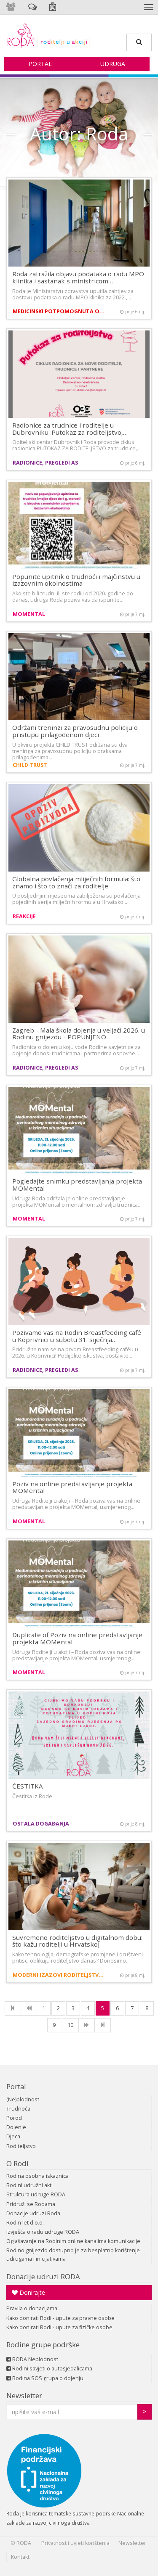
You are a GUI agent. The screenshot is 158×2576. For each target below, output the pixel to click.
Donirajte (31, 2292)
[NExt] (87, 2025)
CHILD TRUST (30, 765)
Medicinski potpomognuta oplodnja (60, 311)
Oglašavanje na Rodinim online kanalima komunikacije (73, 2241)
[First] (13, 2008)
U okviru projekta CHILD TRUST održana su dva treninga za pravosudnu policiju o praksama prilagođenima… (70, 751)
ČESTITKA (28, 1786)
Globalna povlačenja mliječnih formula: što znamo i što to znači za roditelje (76, 882)
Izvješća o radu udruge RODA (43, 2232)
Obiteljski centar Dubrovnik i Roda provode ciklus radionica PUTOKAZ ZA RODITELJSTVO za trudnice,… (76, 445)
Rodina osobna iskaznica (37, 2176)
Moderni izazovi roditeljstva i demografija (60, 1975)
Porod (14, 2118)
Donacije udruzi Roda (33, 2213)
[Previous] (29, 2008)
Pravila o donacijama (32, 2308)
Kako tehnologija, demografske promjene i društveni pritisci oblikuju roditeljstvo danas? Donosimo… (78, 1958)
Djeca (13, 2136)
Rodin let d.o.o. (25, 2223)
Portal (40, 64)
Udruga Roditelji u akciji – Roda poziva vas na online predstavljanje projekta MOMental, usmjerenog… (76, 1504)
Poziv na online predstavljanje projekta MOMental (72, 1487)
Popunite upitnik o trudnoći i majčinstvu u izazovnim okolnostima (76, 580)
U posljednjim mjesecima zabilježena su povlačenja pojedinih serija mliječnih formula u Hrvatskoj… (76, 899)
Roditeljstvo (21, 2146)
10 (70, 2025)
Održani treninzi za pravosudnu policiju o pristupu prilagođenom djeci (75, 731)
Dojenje (16, 2127)
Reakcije (24, 916)
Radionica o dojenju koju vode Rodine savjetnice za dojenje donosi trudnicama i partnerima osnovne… (76, 1050)
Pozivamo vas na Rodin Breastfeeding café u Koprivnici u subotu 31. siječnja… (77, 1336)
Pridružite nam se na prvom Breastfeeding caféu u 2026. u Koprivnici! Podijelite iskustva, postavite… (75, 1353)
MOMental (29, 614)
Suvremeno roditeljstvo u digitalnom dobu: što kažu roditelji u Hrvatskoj (77, 1941)
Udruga (113, 64)
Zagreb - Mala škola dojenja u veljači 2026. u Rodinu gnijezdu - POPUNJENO (79, 1034)
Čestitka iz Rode (32, 1796)
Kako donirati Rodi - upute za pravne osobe (60, 2318)
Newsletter (24, 2395)
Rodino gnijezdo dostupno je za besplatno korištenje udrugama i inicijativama (73, 2255)
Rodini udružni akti (29, 2185)
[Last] (103, 2025)
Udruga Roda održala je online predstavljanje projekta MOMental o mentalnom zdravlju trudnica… (77, 1202)
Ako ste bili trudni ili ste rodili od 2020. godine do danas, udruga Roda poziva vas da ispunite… (73, 597)
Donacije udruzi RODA (43, 2276)
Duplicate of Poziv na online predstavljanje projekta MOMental (77, 1638)
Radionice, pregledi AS (45, 463)
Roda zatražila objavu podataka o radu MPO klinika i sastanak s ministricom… (78, 277)
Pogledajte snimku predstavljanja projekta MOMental (77, 1185)
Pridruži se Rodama (31, 2204)
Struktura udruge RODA (36, 2194)
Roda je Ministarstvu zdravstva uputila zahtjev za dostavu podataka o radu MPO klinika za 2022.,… (73, 294)
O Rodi (17, 2163)
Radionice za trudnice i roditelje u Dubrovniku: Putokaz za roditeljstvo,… (70, 429)
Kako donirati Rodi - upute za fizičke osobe (59, 2327)
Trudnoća (18, 2109)
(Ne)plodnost (23, 2099)
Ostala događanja (41, 1824)
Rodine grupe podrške (43, 2345)
